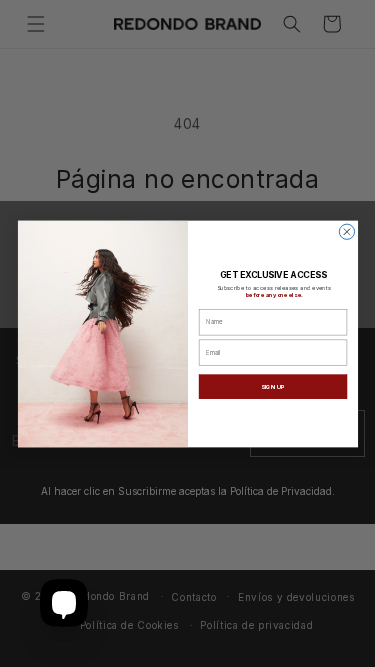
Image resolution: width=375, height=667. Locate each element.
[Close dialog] (346, 231)
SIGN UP (272, 385)
